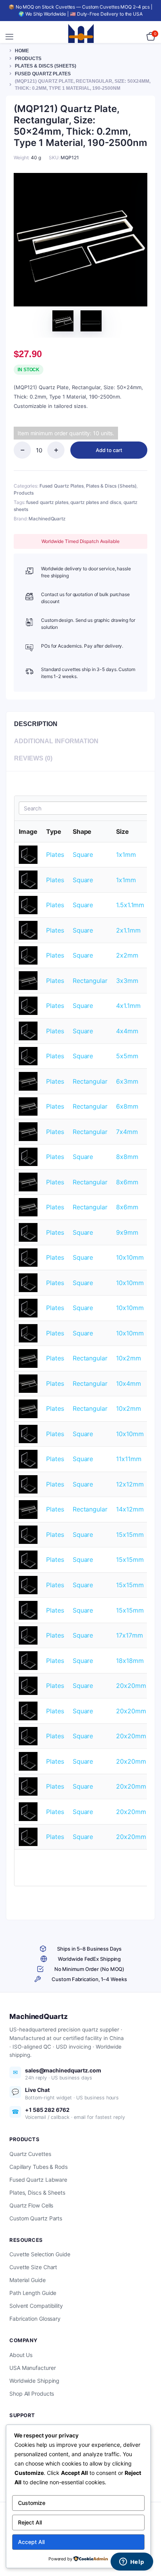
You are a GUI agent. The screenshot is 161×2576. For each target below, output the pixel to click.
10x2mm (128, 1358)
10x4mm (128, 1383)
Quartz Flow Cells (31, 2205)
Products (28, 59)
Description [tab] (36, 724)
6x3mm (127, 1081)
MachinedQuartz (47, 519)
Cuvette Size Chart (33, 2267)
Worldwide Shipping (34, 2381)
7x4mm (127, 1132)
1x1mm (126, 855)
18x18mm (130, 1661)
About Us (21, 2355)
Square (83, 855)
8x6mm (127, 1182)
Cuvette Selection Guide (40, 2254)
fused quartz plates (47, 502)
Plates (55, 855)
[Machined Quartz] (81, 37)
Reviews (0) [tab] (33, 758)
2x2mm (127, 955)
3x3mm (127, 981)
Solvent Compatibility (36, 2306)
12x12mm (130, 1484)
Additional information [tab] (56, 741)
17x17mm (129, 1635)
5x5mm (127, 1056)
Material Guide (28, 2280)
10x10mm (130, 1257)
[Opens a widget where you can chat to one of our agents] (132, 2562)
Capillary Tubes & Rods (38, 2167)
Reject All (30, 2522)
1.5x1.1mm (130, 905)
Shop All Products (32, 2394)
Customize (32, 2503)
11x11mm (129, 1459)
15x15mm (130, 1535)
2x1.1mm (128, 930)
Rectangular (90, 981)
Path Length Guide (33, 2293)
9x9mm (127, 1232)
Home (22, 51)
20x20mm (131, 1686)
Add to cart (109, 450)
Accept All (31, 2542)
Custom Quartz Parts (36, 2218)
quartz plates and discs (96, 502)
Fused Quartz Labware (38, 2180)
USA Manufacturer (32, 2368)
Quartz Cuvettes (30, 2154)
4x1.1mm (128, 1006)
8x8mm (127, 1157)
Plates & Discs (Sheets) (46, 66)
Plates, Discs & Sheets (37, 2192)
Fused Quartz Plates (43, 74)
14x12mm (130, 1509)
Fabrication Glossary (35, 2319)
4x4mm (127, 1031)
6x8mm (127, 1106)
